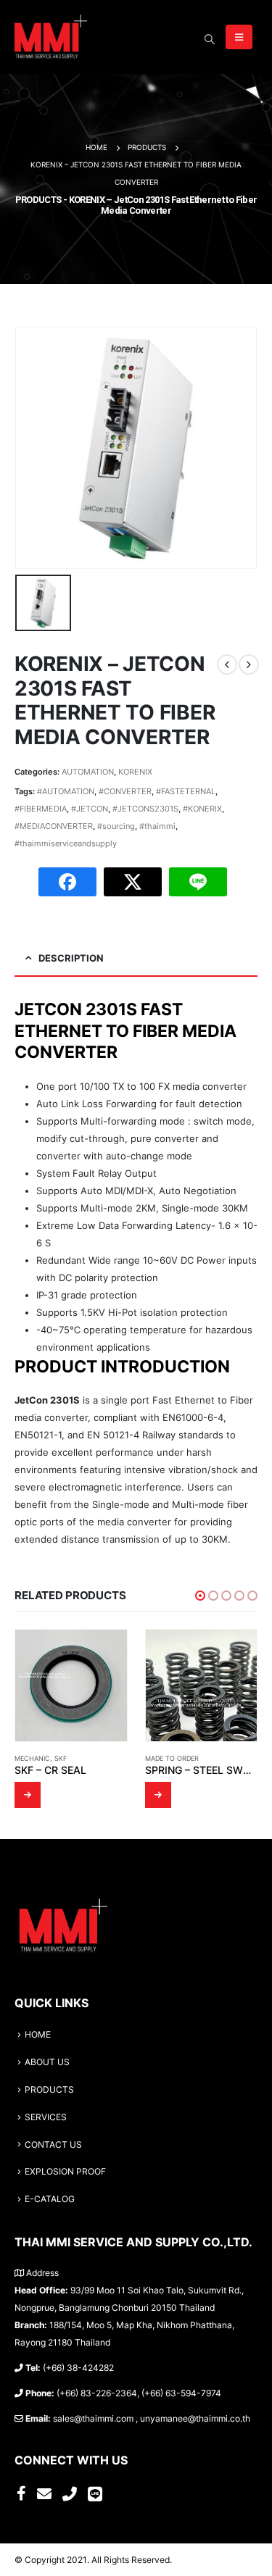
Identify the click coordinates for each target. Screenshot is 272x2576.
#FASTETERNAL (186, 791)
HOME (38, 2035)
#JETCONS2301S (145, 809)
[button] (200, 1596)
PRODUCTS (49, 2090)
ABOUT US (47, 2062)
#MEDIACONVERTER (54, 826)
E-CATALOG (50, 2199)
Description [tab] (71, 958)
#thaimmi (157, 826)
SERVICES (46, 2117)
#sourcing (116, 826)
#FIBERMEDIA (41, 809)
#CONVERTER (125, 791)
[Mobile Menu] (239, 37)
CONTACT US (53, 2145)
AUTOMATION (88, 772)
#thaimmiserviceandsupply (66, 843)
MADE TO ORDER (172, 1758)
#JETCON (90, 809)
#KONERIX (202, 809)
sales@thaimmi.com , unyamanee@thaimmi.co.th (152, 2419)
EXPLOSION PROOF (65, 2172)
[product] (71, 1685)
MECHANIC (32, 1758)
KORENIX (135, 772)
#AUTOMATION (66, 791)
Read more (28, 1795)
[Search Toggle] (209, 39)
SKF (61, 1758)
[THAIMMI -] (51, 37)
